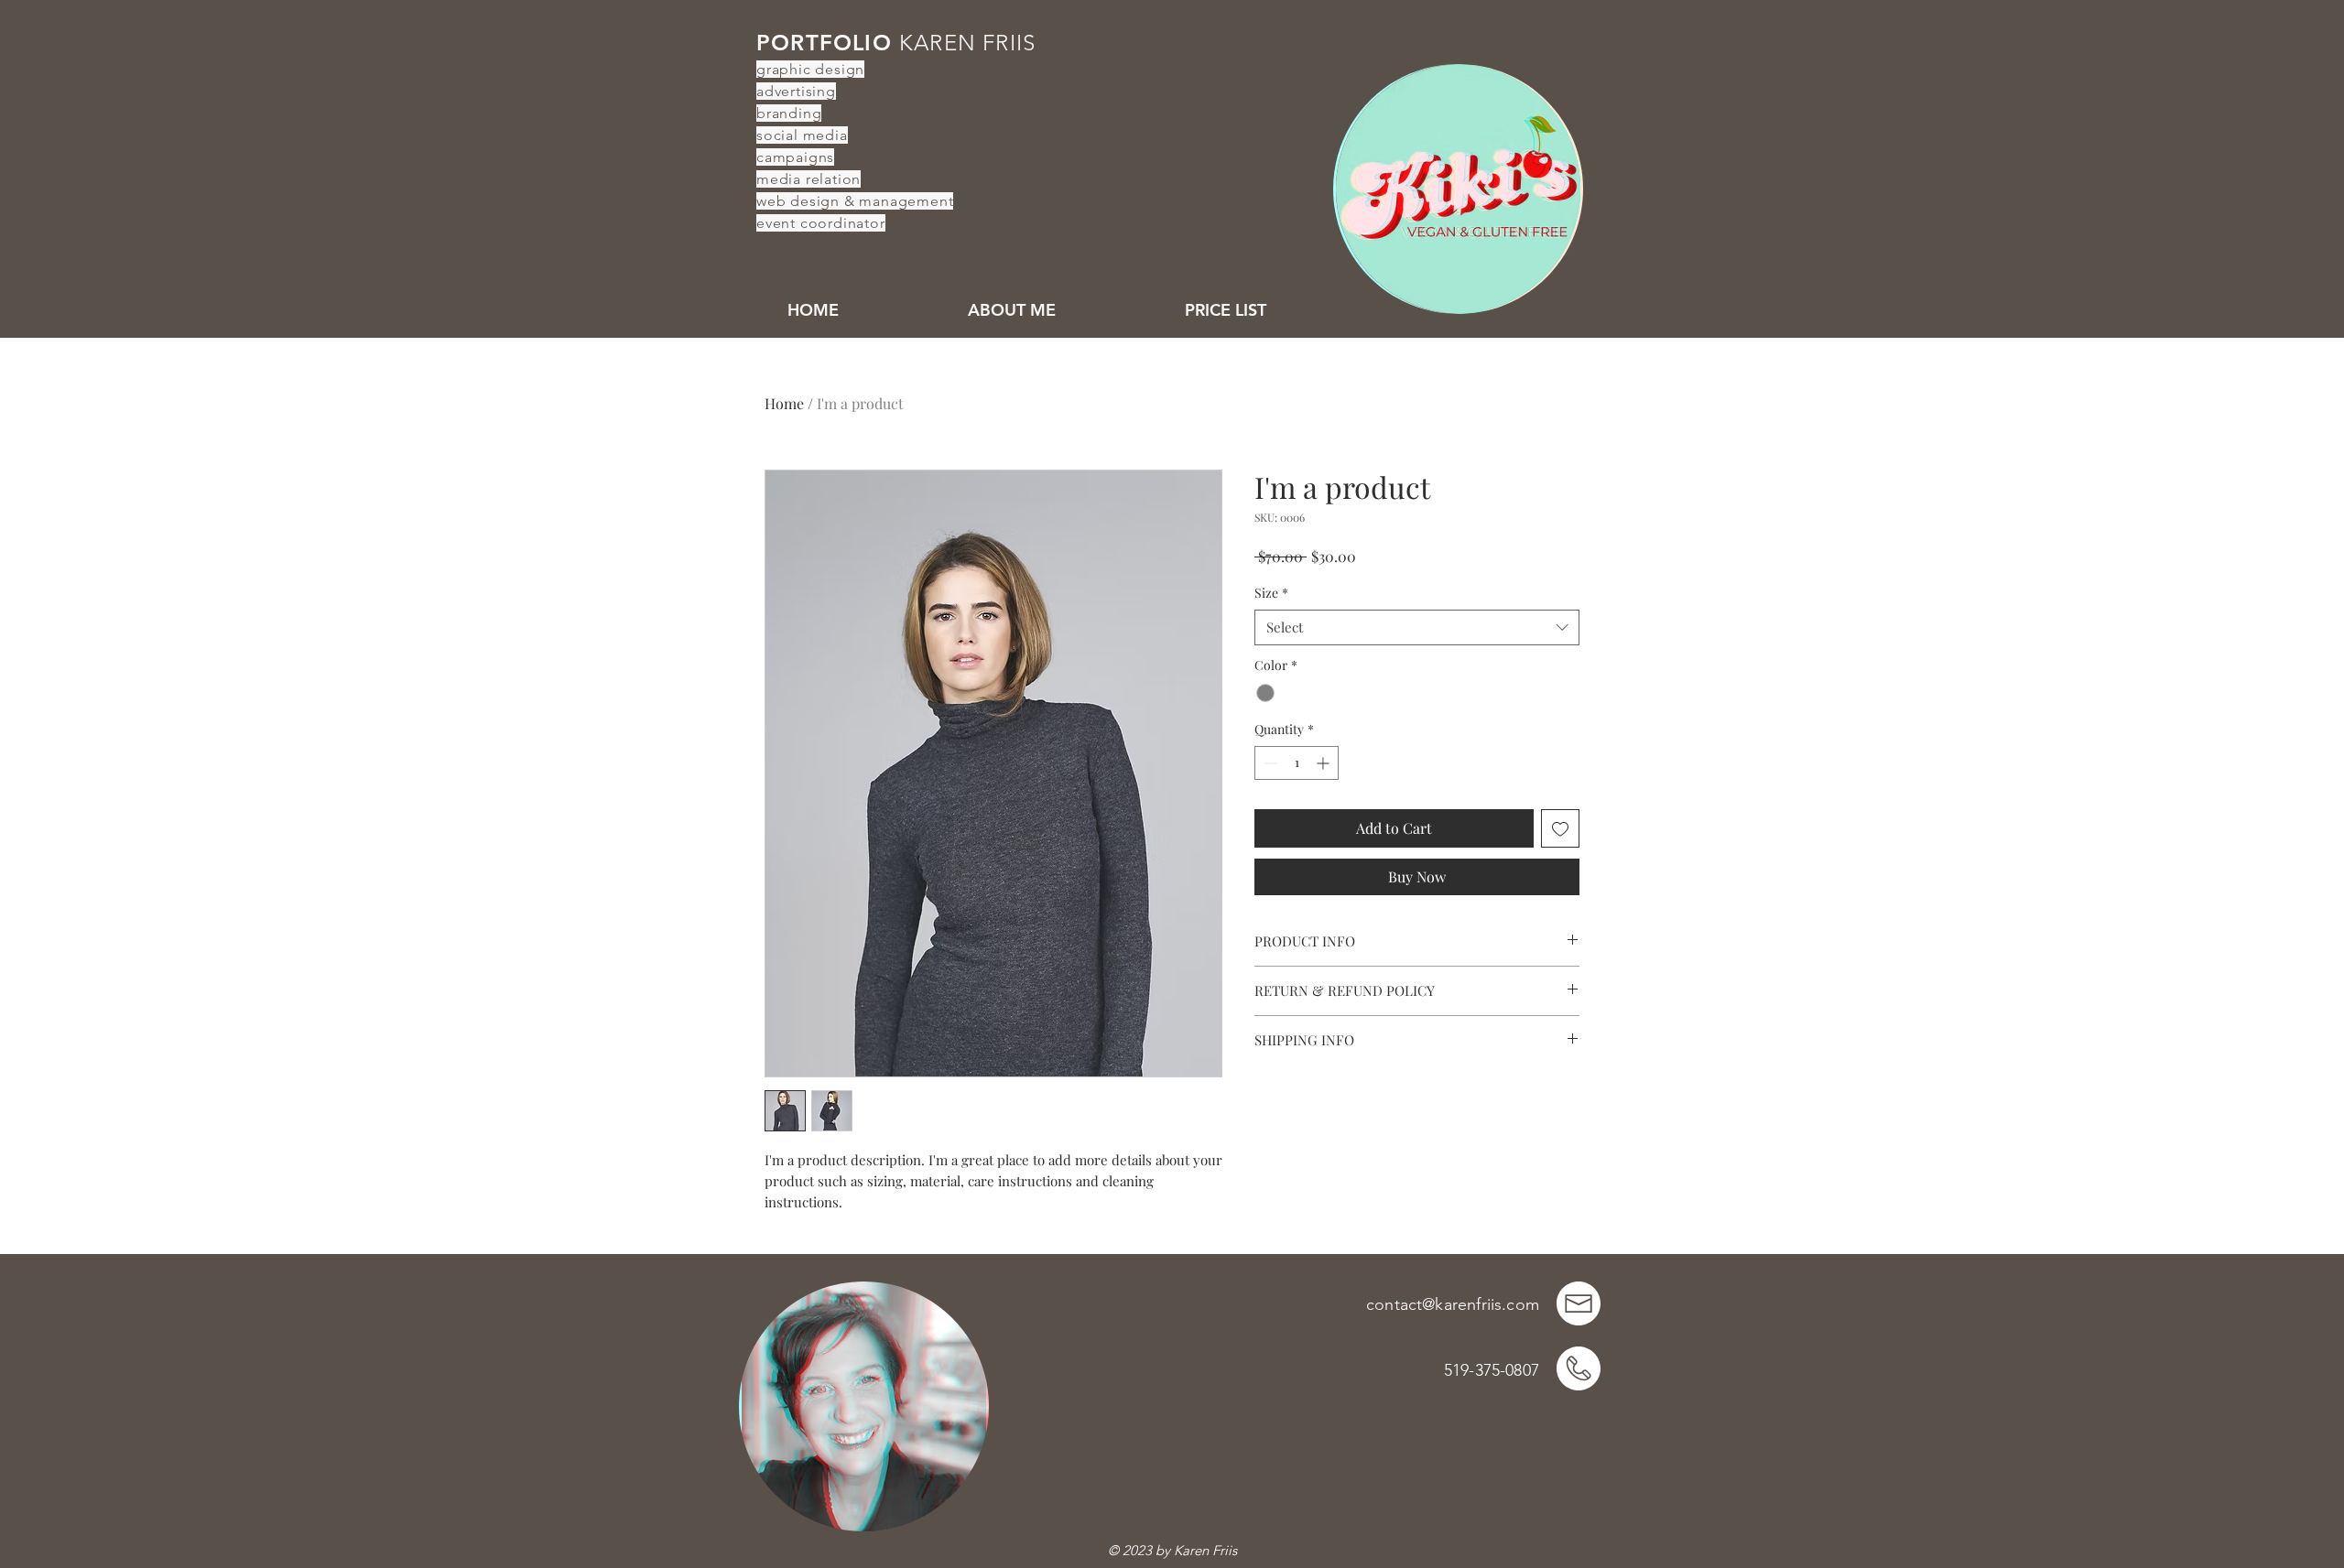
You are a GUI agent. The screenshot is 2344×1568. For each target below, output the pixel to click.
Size (1271, 593)
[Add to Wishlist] (1560, 828)
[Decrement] (1269, 763)
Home (784, 403)
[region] (1457, 186)
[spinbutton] (1297, 763)
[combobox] (1417, 627)
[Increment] (1324, 763)
